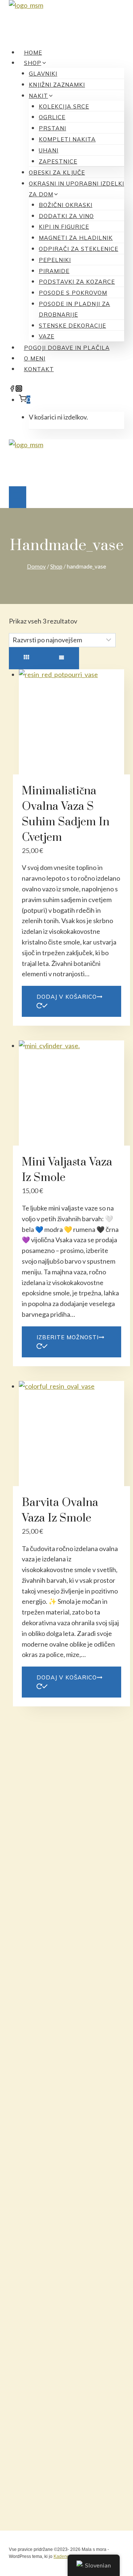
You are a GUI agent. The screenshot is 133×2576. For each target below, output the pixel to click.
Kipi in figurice (64, 227)
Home (33, 53)
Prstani (52, 128)
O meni (35, 358)
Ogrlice (52, 117)
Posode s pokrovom (73, 293)
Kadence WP (67, 2556)
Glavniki (43, 74)
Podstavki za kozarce (77, 282)
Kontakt (39, 369)
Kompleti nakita (67, 139)
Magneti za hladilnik (76, 238)
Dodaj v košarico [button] (67, 997)
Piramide (54, 271)
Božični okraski (66, 205)
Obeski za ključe (57, 172)
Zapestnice (58, 161)
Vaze (47, 336)
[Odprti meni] (18, 497)
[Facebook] (12, 389)
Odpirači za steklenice (79, 249)
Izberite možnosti (68, 1337)
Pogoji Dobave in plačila (67, 348)
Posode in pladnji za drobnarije (74, 309)
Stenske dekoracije (72, 326)
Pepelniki (55, 260)
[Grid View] (26, 658)
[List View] (62, 658)
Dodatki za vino (66, 216)
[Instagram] (19, 389)
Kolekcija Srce (64, 106)
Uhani (49, 150)
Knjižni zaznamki (57, 85)
